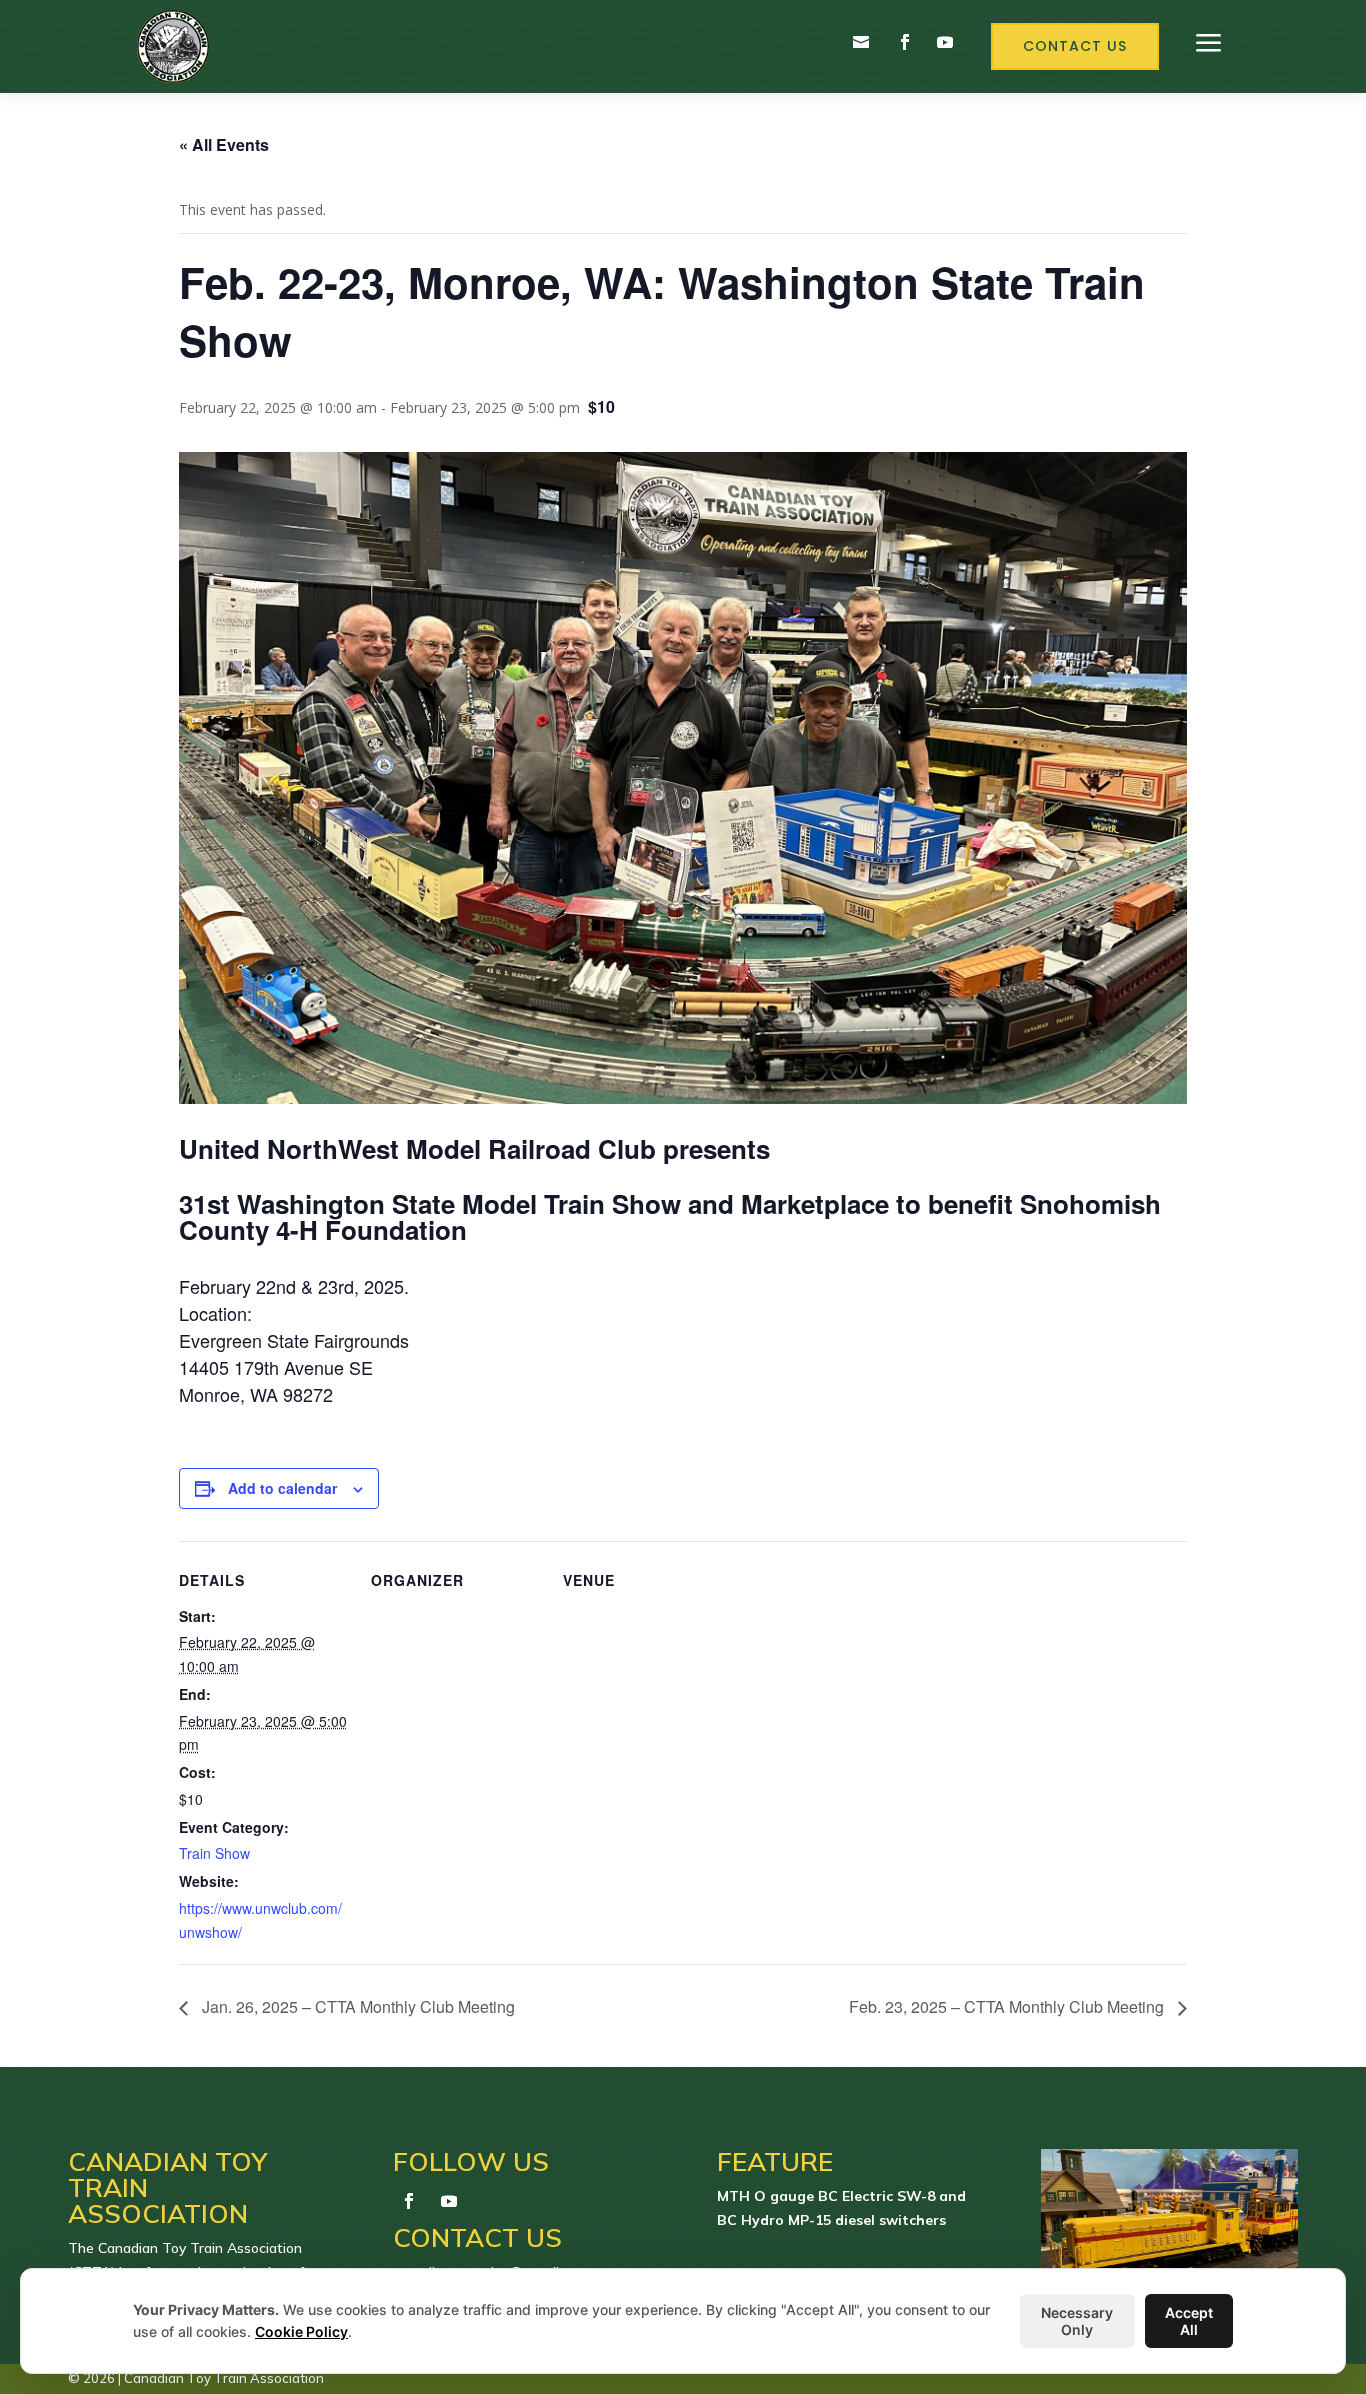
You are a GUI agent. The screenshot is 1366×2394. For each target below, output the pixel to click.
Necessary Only (1077, 2321)
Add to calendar (282, 1488)
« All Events (224, 144)
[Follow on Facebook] (905, 42)
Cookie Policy (301, 2331)
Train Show (214, 1853)
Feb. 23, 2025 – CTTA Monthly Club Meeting (1008, 2006)
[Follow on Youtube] (945, 42)
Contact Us (1075, 46)
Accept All (1189, 2321)
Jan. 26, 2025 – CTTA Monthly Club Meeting (356, 2006)
